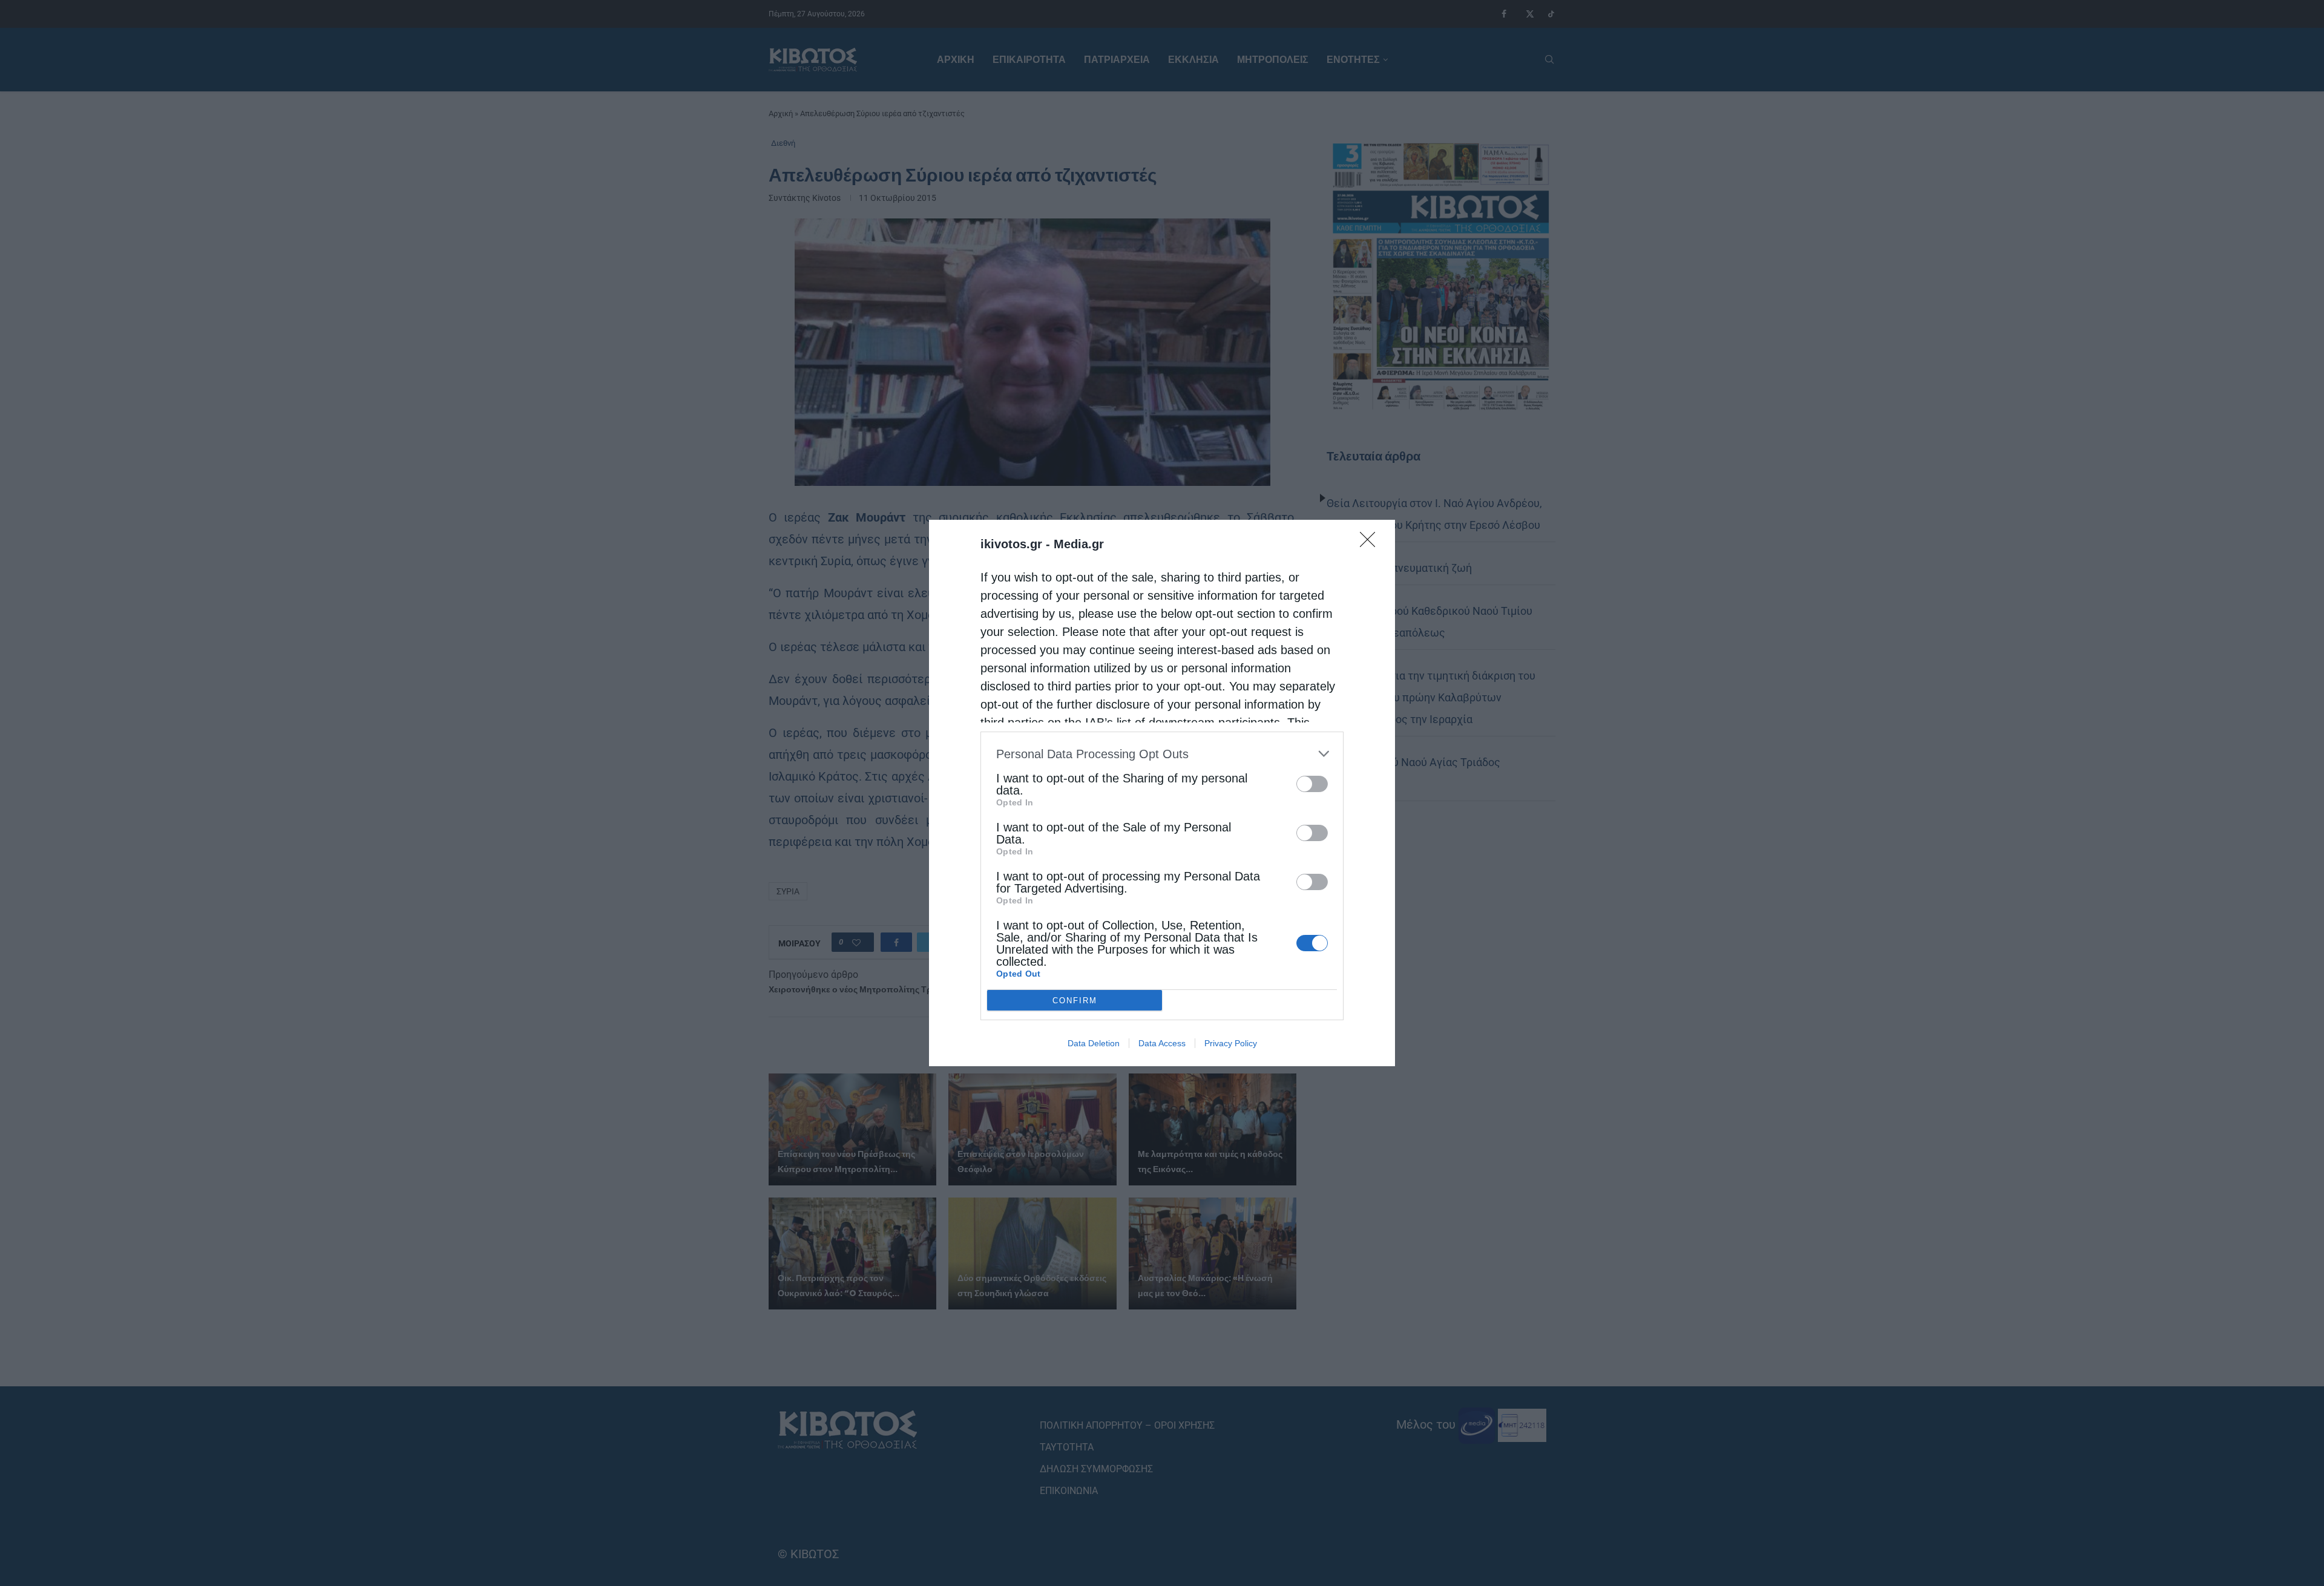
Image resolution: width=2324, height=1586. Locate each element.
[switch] (1312, 784)
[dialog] (1162, 793)
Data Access (1162, 1043)
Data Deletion (1094, 1043)
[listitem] (1162, 754)
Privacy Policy (1231, 1043)
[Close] (1371, 543)
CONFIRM (1075, 1001)
